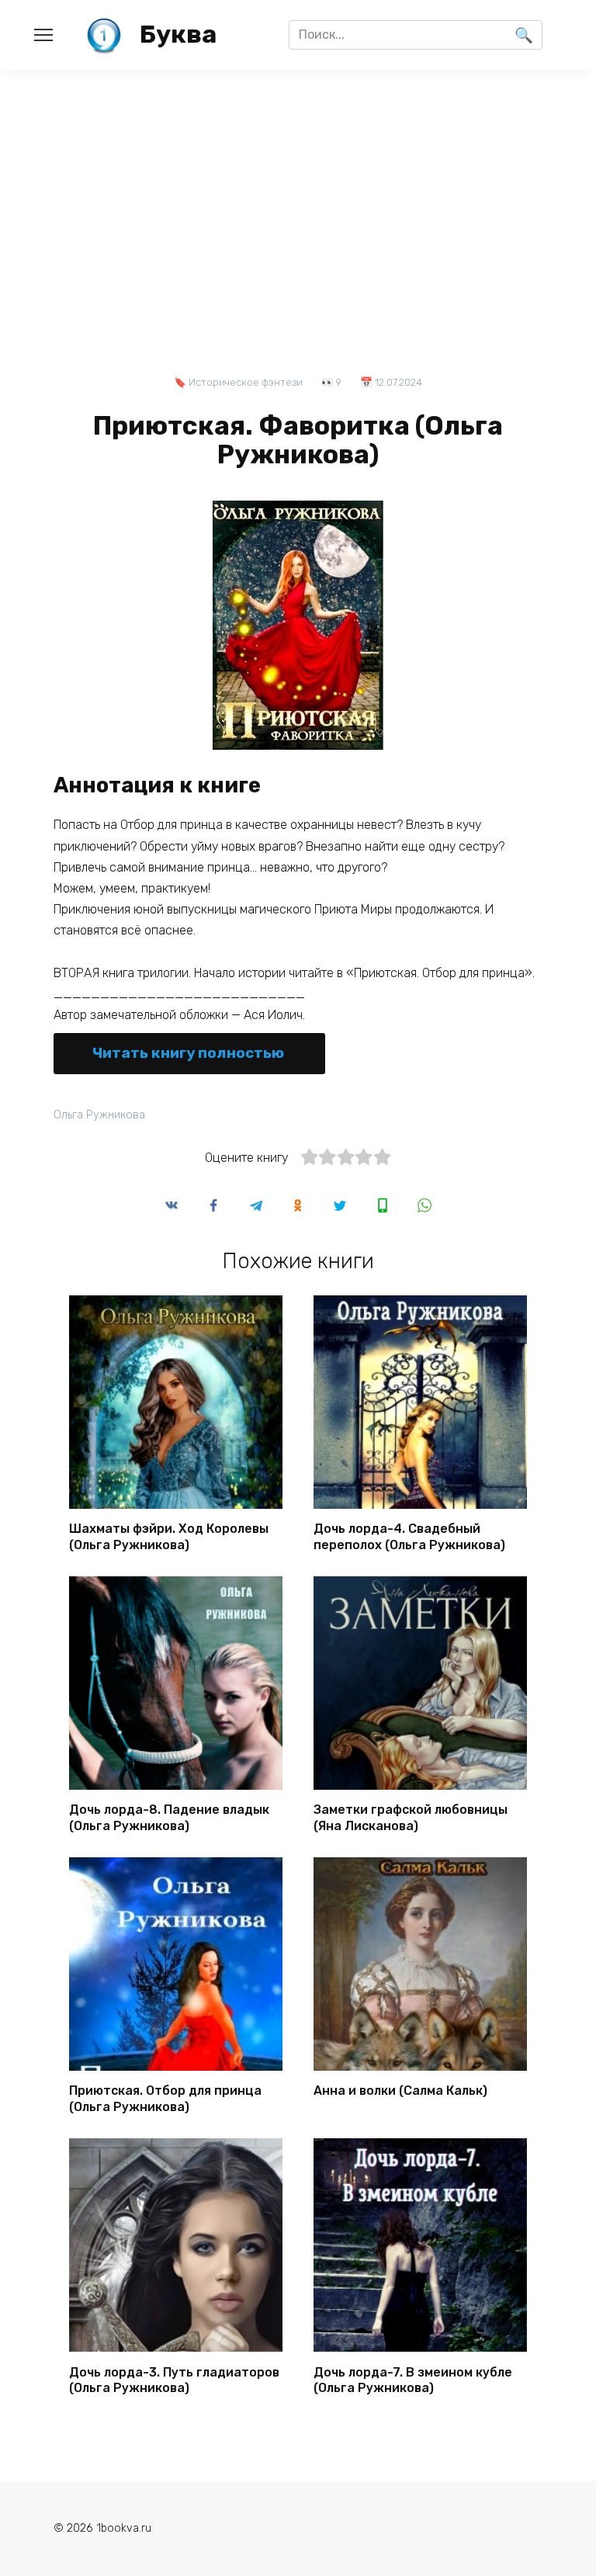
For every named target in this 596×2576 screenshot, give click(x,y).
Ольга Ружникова (99, 1115)
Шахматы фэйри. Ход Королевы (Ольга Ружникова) (169, 1537)
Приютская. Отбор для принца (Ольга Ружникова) (165, 2099)
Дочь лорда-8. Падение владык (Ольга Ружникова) (169, 1818)
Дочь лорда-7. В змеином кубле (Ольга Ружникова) (413, 2380)
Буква (178, 34)
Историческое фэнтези (246, 382)
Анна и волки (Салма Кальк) (400, 2091)
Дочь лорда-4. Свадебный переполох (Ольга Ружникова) (409, 1537)
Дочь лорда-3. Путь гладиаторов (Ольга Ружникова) (174, 2380)
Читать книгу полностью (188, 1053)
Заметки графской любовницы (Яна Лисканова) (411, 1818)
